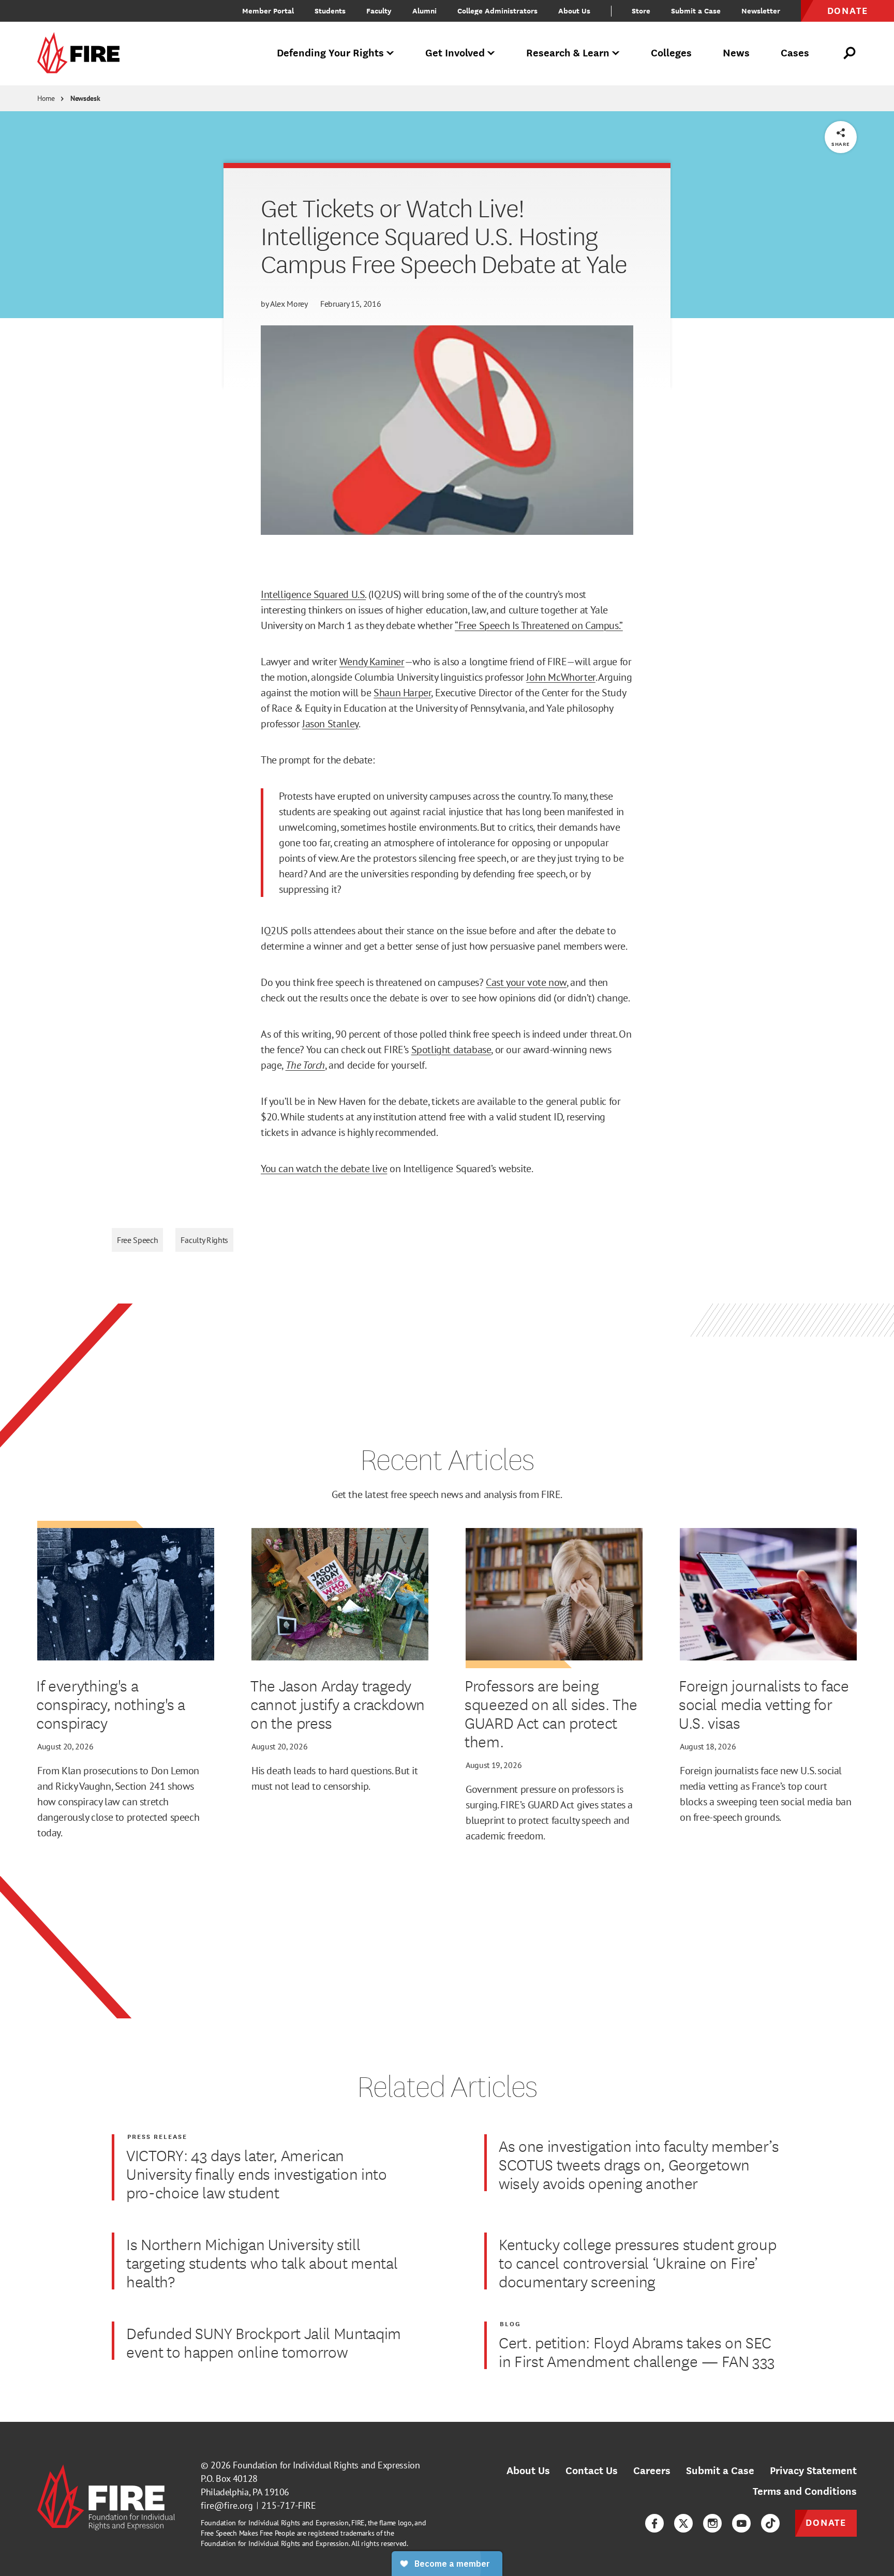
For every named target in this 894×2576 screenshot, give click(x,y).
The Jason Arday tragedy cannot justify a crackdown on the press (338, 1704)
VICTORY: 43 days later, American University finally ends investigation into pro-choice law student (257, 2174)
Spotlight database (451, 1050)
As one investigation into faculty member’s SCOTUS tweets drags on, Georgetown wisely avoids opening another (639, 2164)
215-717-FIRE (289, 2505)
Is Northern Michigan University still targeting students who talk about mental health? (262, 2263)
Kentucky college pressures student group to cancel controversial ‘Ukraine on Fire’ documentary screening (637, 2263)
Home (46, 98)
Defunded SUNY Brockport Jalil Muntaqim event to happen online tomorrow (264, 2342)
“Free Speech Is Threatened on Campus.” (539, 625)
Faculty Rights (204, 1240)
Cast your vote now (526, 982)
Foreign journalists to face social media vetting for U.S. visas (764, 1704)
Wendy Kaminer (372, 662)
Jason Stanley (330, 724)
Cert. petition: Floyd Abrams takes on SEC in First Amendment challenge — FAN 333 (637, 2352)
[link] (82, 54)
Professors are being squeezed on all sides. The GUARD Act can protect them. (551, 1713)
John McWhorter (561, 677)
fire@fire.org (227, 2505)
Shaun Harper (402, 693)
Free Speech (137, 1240)
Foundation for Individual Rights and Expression (326, 2465)
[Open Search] (850, 53)
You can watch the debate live (324, 1169)
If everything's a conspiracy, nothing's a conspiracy (111, 1704)
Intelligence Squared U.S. (313, 594)
